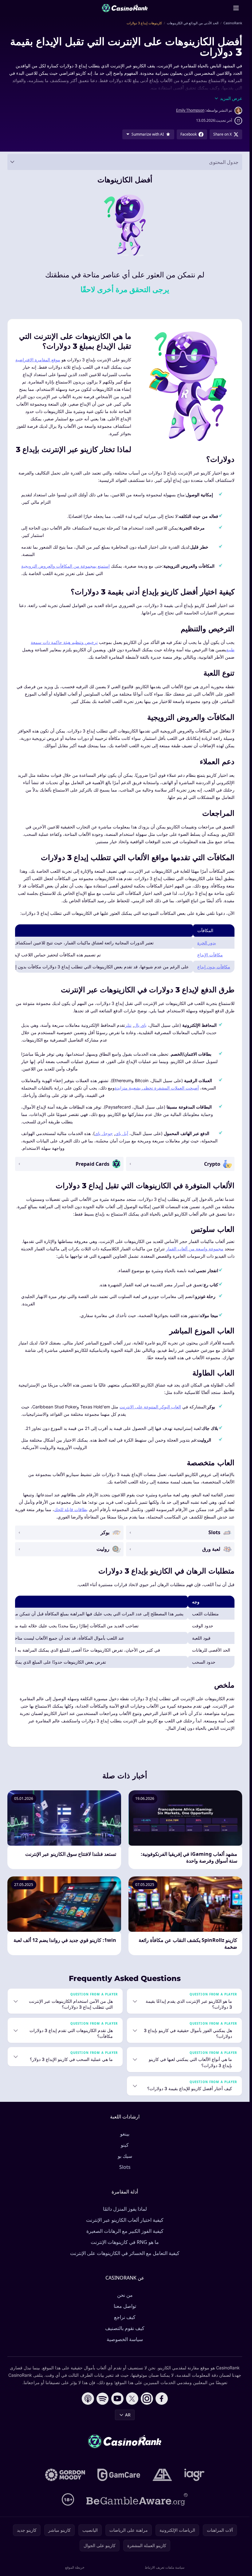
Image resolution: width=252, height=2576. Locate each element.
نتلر (128, 1025)
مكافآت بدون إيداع (214, 967)
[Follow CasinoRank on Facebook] (162, 2399)
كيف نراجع (125, 2317)
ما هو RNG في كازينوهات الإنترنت (125, 2242)
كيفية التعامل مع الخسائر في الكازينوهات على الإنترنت (125, 2253)
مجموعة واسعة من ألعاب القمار (195, 1249)
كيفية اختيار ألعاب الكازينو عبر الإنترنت (125, 2220)
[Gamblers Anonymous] (162, 2475)
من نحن (125, 2295)
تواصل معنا (125, 2306)
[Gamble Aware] (137, 2499)
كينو (125, 2145)
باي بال (140, 1025)
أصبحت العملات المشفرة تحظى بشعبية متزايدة (157, 1088)
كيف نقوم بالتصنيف (125, 2328)
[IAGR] (195, 2475)
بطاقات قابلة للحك (71, 1509)
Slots (125, 2167)
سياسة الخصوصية (125, 2339)
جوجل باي (104, 1133)
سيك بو (125, 2156)
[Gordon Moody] (65, 2475)
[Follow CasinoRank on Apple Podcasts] (88, 2399)
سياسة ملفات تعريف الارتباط (165, 2567)
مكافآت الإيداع (210, 955)
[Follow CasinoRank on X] (132, 2399)
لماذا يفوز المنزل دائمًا (125, 2209)
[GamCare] (119, 2475)
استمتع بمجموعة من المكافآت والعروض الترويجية (65, 566)
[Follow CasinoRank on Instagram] (147, 2399)
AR (128, 2415)
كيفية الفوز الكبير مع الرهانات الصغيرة (125, 2231)
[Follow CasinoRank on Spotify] (103, 2399)
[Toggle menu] (236, 8)
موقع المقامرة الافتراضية (38, 360)
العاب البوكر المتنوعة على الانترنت (150, 1407)
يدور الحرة (207, 943)
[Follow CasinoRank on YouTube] (117, 2399)
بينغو (125, 2134)
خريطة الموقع (75, 2567)
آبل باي (122, 1133)
